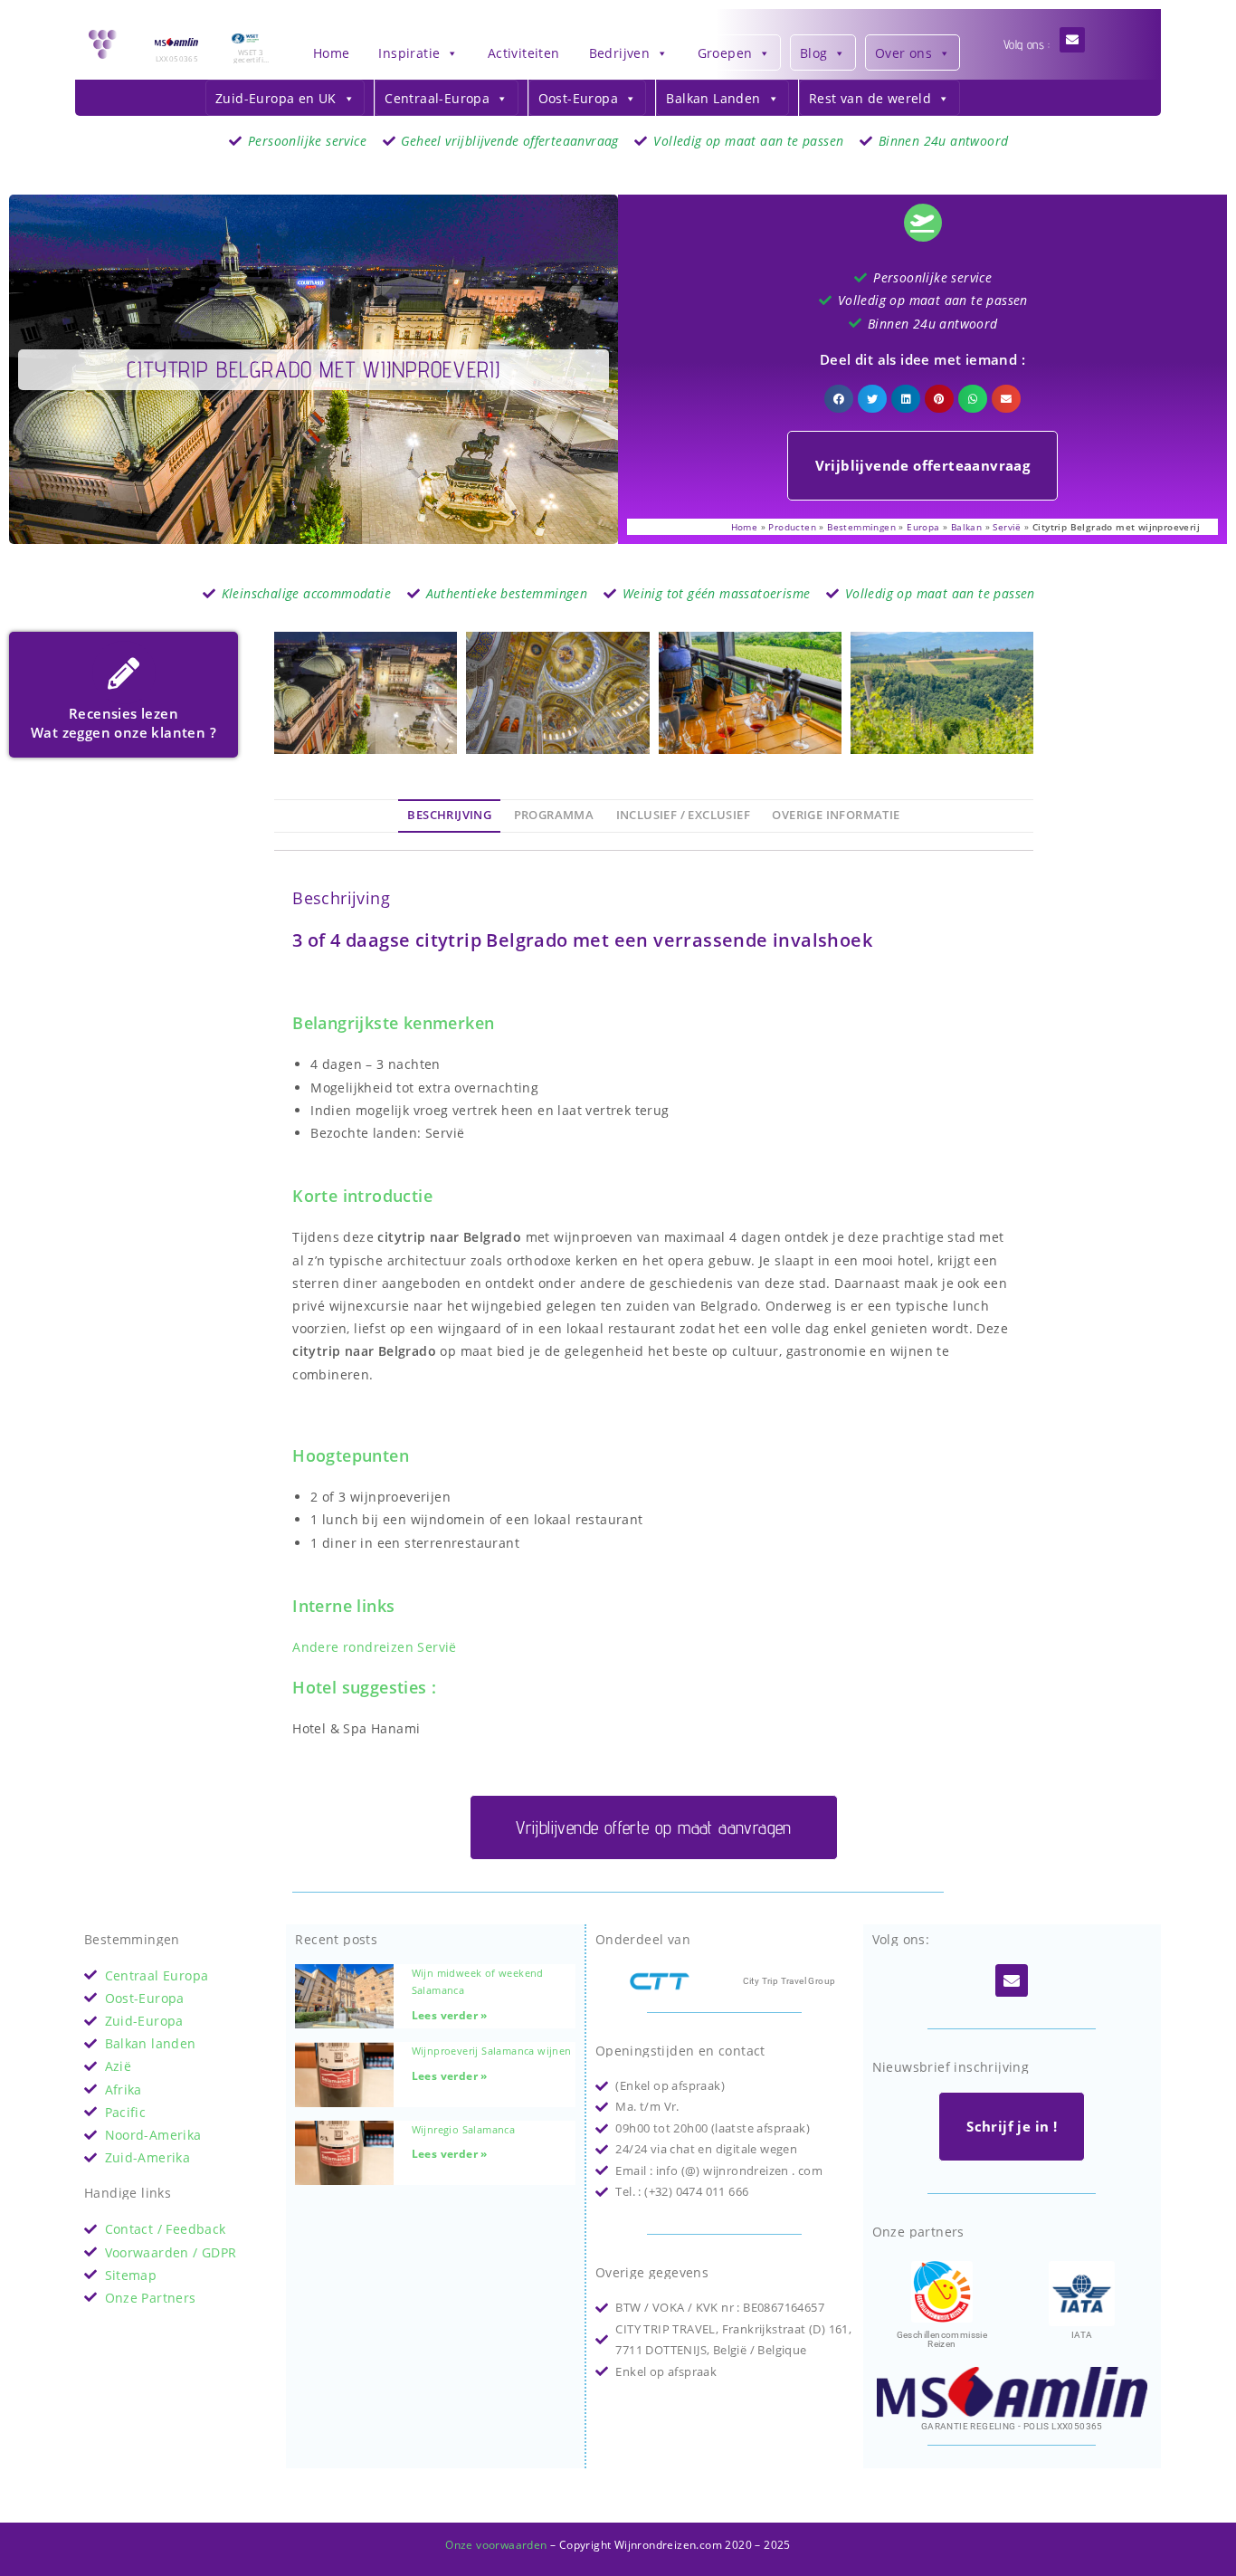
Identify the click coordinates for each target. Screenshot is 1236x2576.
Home (332, 53)
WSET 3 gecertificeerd (250, 59)
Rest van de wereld (870, 98)
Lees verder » (450, 2015)
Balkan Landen (713, 98)
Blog (814, 53)
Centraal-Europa (437, 98)
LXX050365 (177, 58)
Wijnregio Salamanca (464, 2129)
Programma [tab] (554, 815)
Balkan (966, 527)
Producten (792, 527)
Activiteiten (524, 53)
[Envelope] (1072, 40)
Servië (1007, 527)
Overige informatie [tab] (836, 815)
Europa (923, 527)
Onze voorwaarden (496, 2545)
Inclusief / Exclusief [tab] (683, 815)
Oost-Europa (578, 98)
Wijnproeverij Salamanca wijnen (492, 2051)
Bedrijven (620, 53)
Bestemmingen (861, 527)
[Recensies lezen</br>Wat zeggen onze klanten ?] (124, 673)
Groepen (725, 53)
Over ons (903, 53)
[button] (839, 399)
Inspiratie (409, 53)
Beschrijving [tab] (449, 815)
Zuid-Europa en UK (276, 98)
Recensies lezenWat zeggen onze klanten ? (124, 723)
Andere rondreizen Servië (375, 1647)
